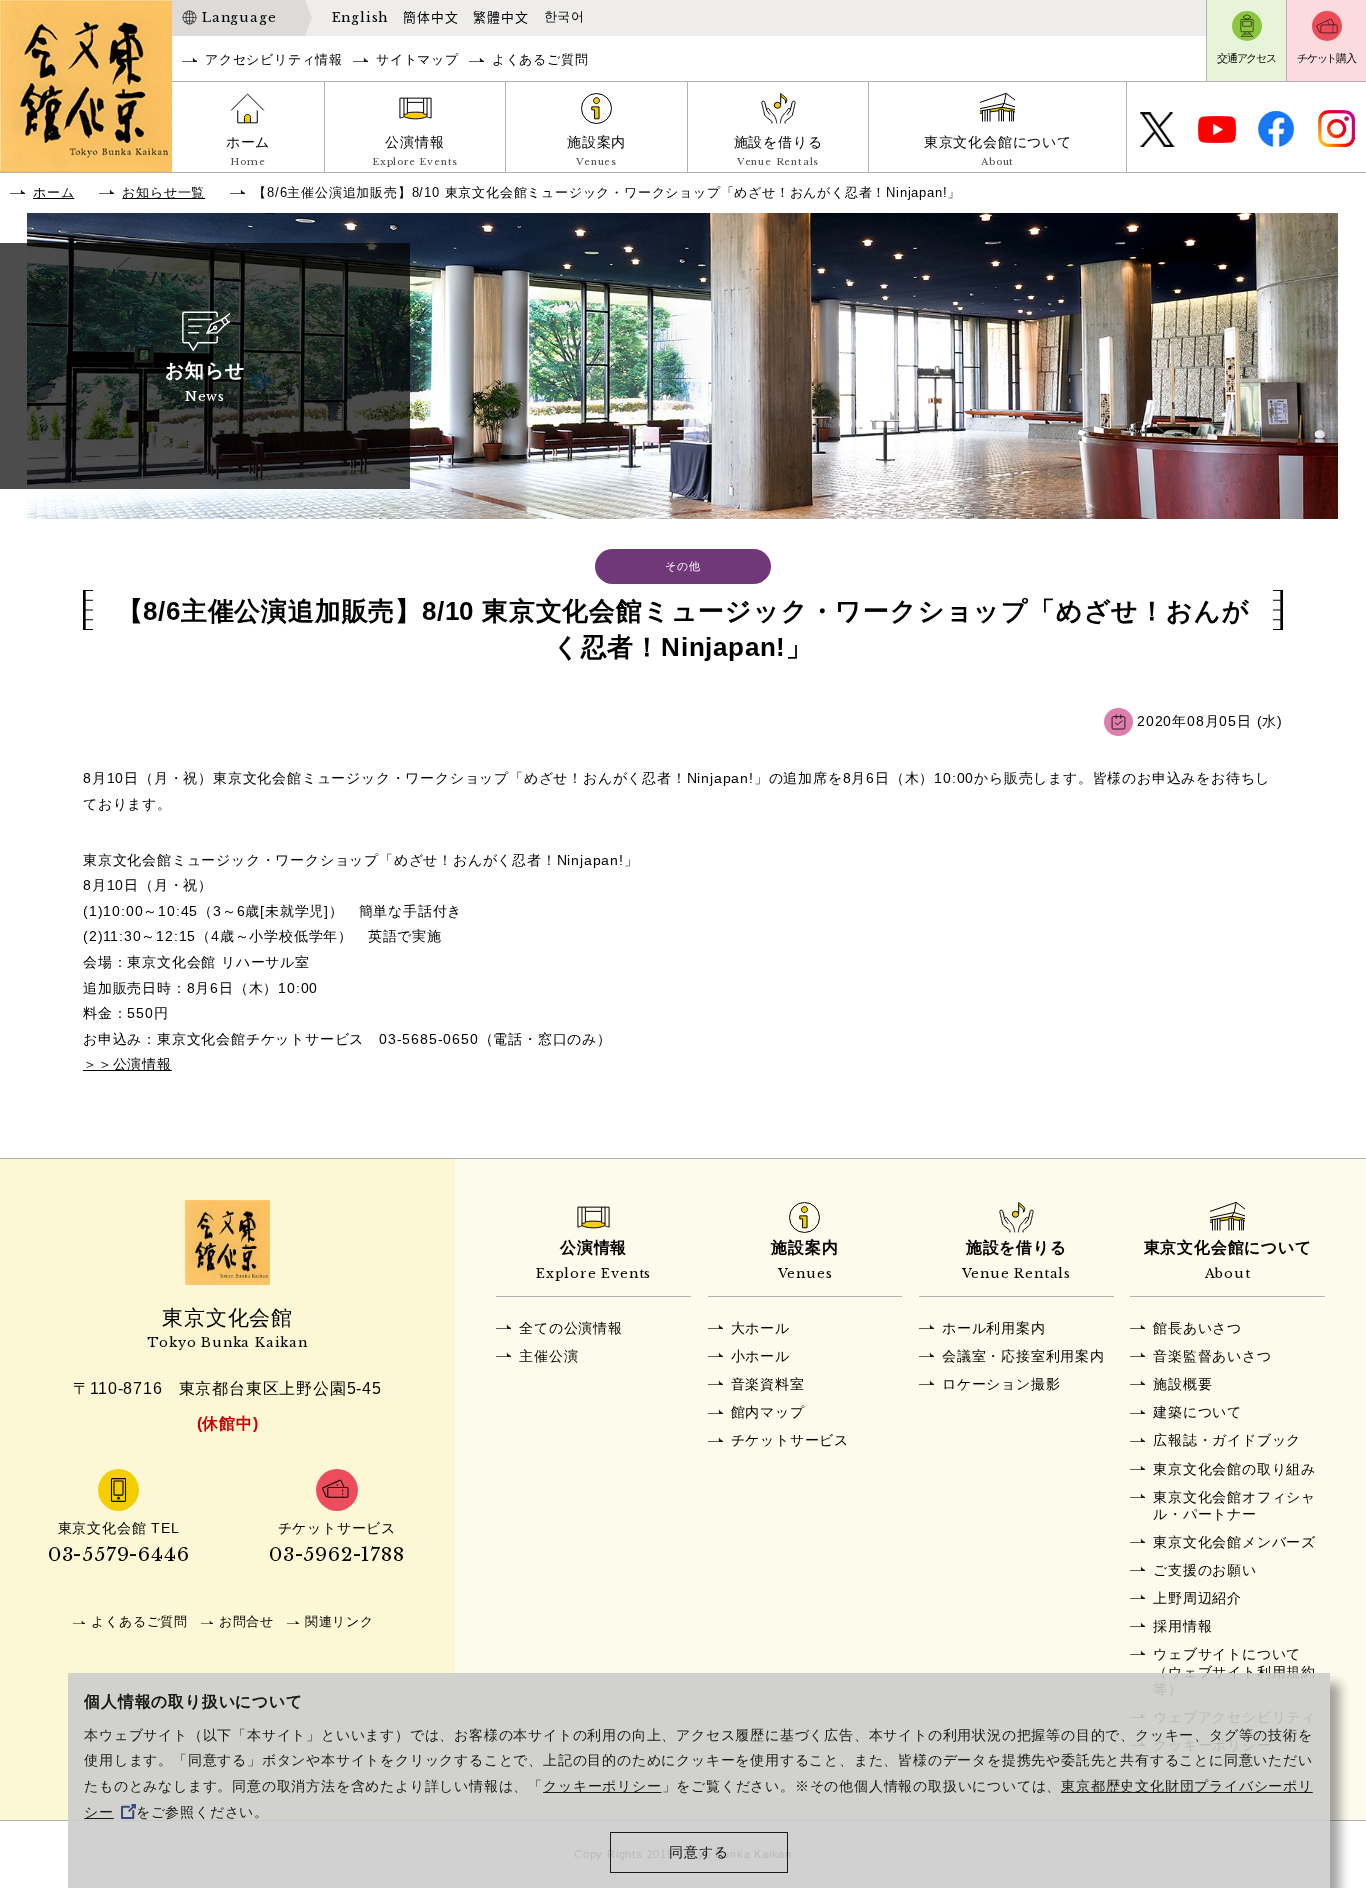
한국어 (564, 17)
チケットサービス (790, 1440)
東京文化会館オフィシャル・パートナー (1234, 1505)
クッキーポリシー (602, 1786)
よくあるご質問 (540, 59)
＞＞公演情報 (127, 1064)
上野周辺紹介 (1197, 1598)
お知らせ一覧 (163, 192)
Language (239, 17)
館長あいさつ (1197, 1328)
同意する (698, 1852)
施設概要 (1182, 1384)
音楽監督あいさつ (1212, 1356)
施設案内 (596, 151)
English (360, 17)
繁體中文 (500, 17)
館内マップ (768, 1412)
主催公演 (548, 1356)
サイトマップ (417, 59)
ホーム (248, 151)
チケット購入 (1326, 58)
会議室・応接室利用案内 (1023, 1356)
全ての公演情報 (571, 1328)
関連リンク (339, 1621)
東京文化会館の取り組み (1234, 1469)
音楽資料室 (768, 1384)
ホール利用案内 (994, 1328)
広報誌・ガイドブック (1227, 1440)
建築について (1197, 1412)
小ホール (760, 1356)
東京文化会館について (998, 151)
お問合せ (246, 1621)
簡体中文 (430, 17)
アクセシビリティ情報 (274, 59)
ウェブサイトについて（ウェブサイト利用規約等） (1234, 1671)
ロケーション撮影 (1001, 1384)
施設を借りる (778, 151)
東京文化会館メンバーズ (1234, 1542)
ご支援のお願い (1205, 1570)
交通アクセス (1246, 58)
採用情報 (1182, 1626)
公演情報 (415, 151)
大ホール (760, 1328)
